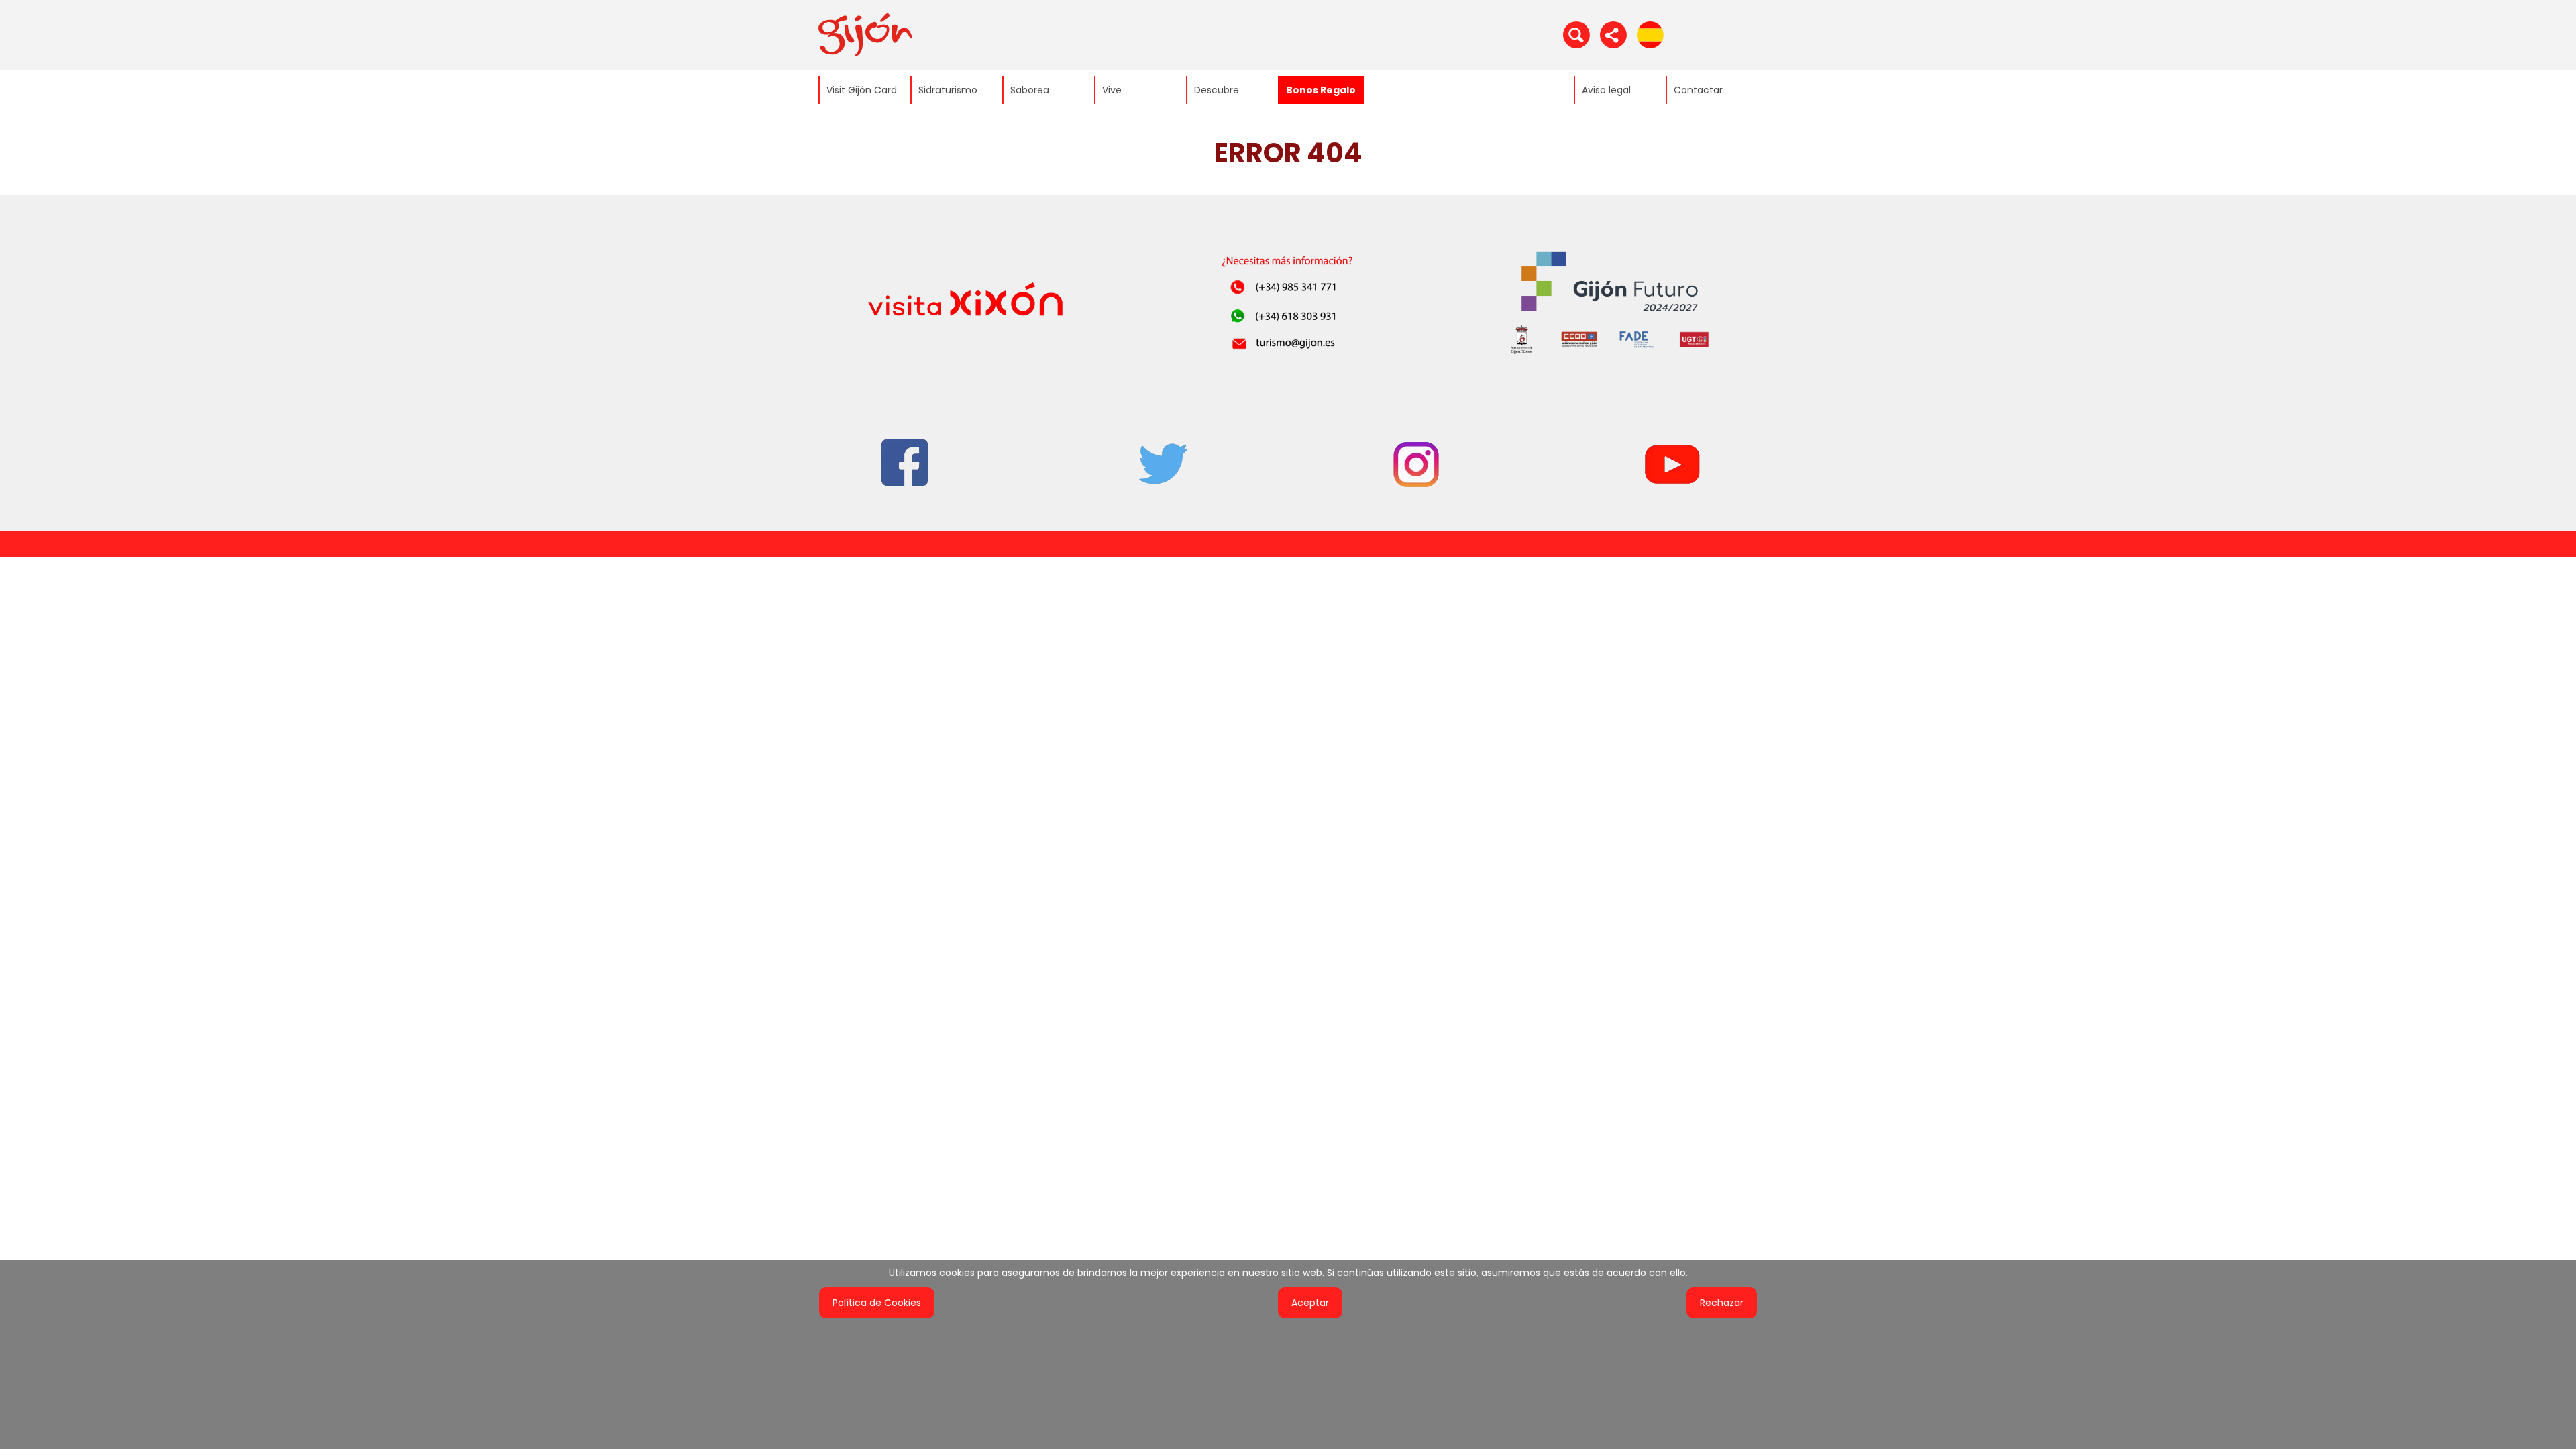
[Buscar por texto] (1576, 34)
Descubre (1217, 90)
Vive (1112, 90)
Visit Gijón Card (862, 90)
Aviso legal (1606, 90)
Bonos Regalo (1321, 90)
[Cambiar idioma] (1650, 34)
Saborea (1030, 90)
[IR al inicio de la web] (865, 34)
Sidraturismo (948, 90)
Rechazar (1722, 1303)
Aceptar (1310, 1303)
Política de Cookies (877, 1303)
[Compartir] (1613, 34)
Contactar (1698, 90)
